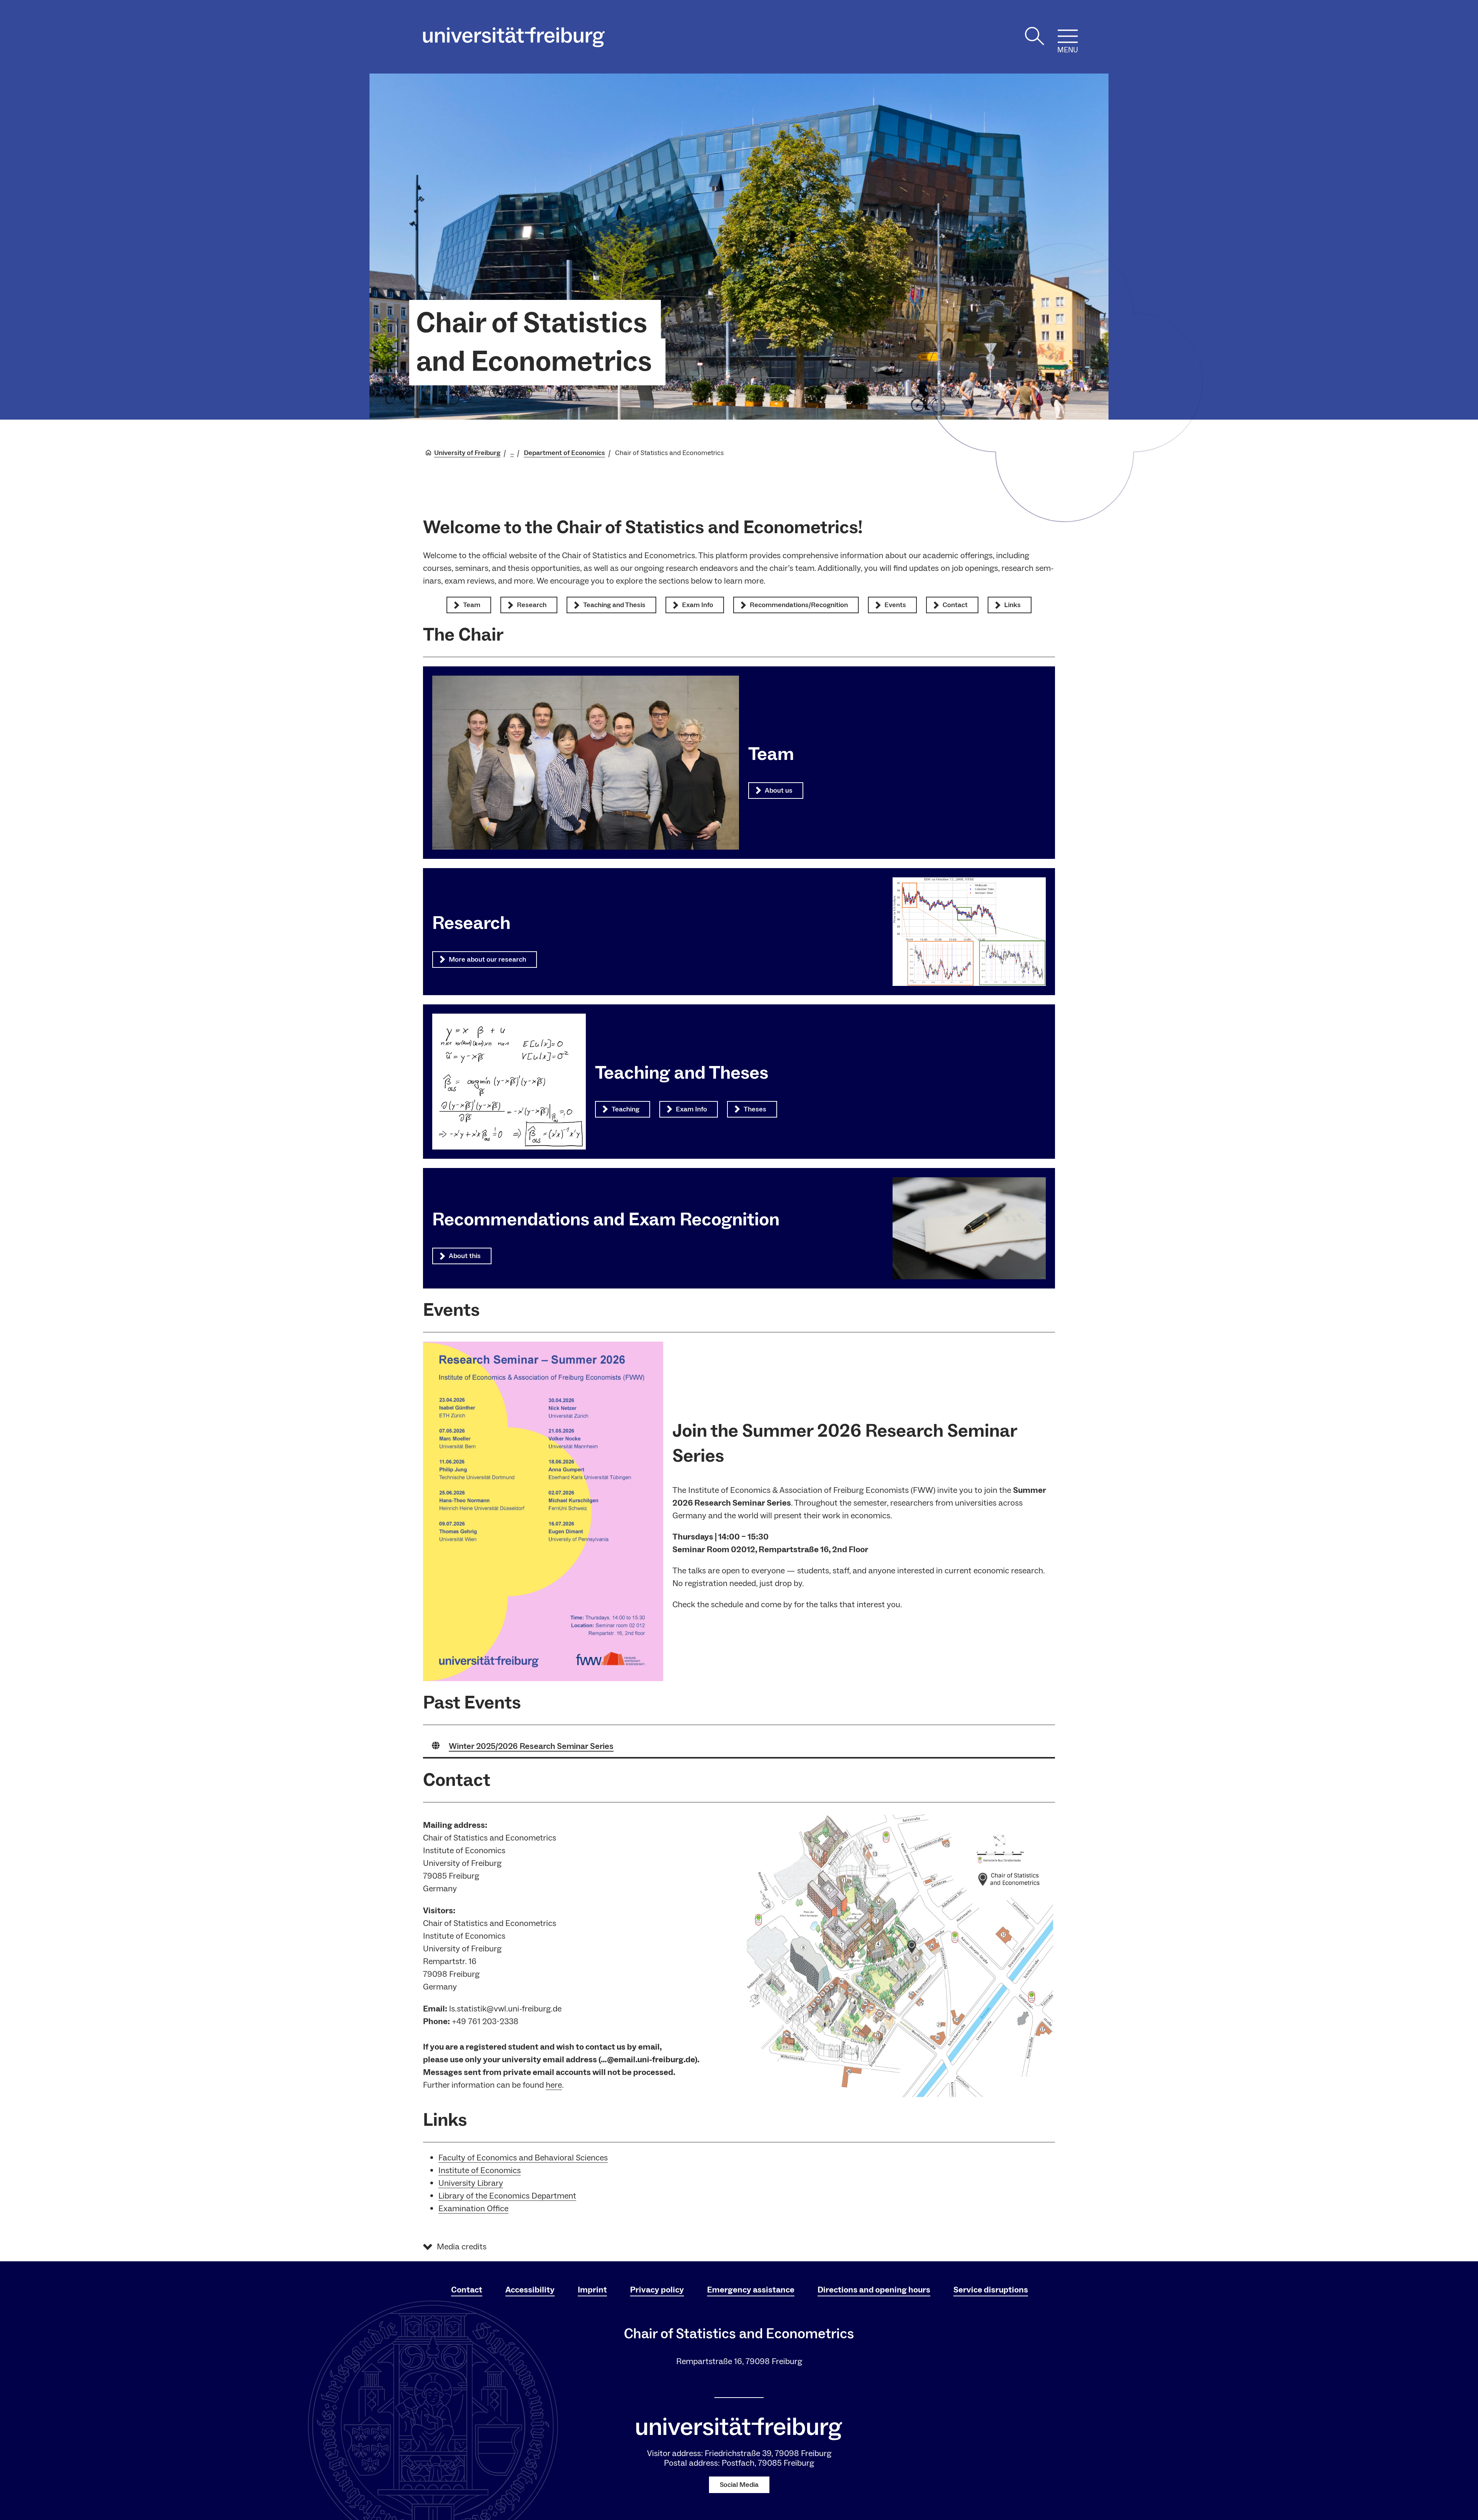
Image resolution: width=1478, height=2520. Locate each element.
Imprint (592, 2290)
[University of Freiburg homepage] (514, 37)
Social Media (739, 2485)
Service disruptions (991, 2290)
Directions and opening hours (874, 2290)
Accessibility (530, 2290)
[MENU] (1068, 36)
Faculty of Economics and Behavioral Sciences (523, 2158)
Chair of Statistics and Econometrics (534, 343)
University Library (471, 2183)
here (554, 2085)
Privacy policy (657, 2290)
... (512, 453)
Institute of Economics (480, 2170)
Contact (467, 2290)
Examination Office (473, 2209)
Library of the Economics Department (507, 2196)
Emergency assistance (751, 2290)
